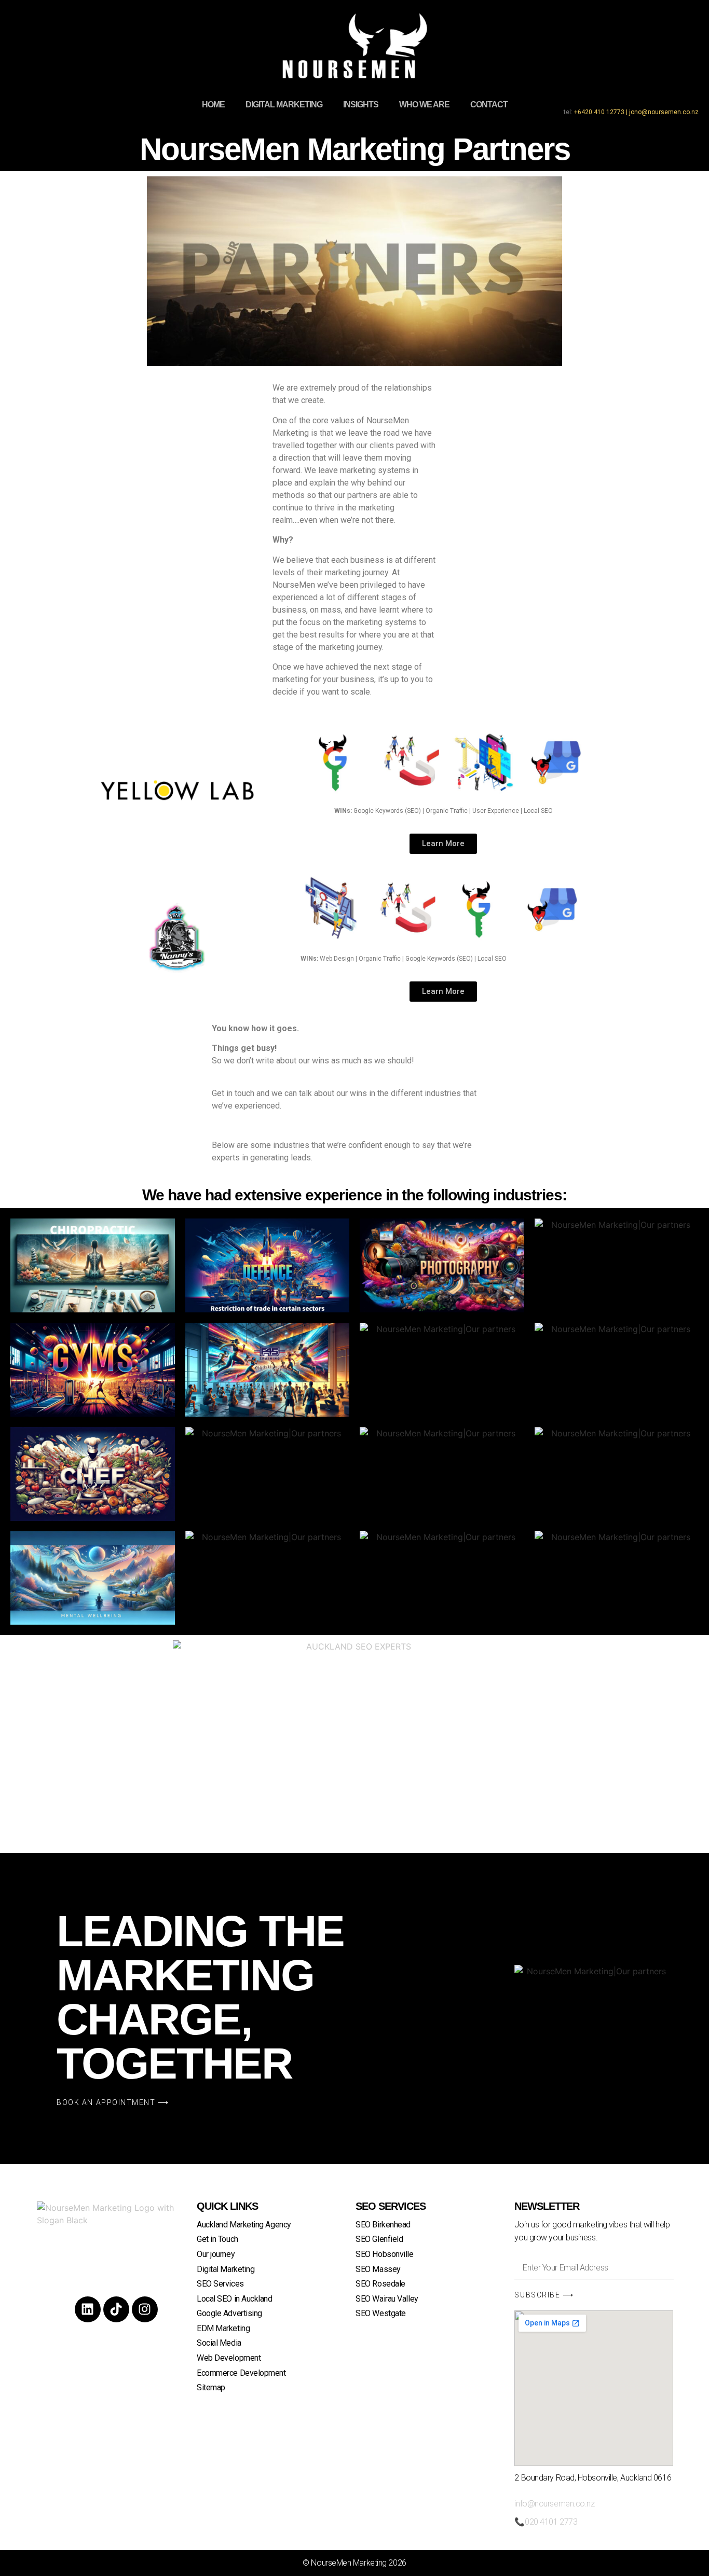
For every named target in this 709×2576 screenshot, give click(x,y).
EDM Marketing (223, 2328)
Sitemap (211, 2387)
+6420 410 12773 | (602, 112)
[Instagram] (145, 2309)
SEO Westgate (381, 2313)
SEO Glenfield (379, 2239)
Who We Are (424, 105)
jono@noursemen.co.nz (664, 112)
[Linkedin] (88, 2309)
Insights (361, 105)
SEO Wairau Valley (387, 2299)
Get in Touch (217, 2239)
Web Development (229, 2358)
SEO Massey (378, 2269)
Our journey (216, 2254)
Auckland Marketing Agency (244, 2225)
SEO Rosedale (380, 2284)
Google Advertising (229, 2313)
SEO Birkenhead (383, 2225)
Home (213, 105)
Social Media (219, 2343)
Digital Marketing (284, 105)
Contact (489, 105)
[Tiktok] (116, 2309)
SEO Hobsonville (384, 2254)
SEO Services (220, 2284)
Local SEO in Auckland (235, 2299)
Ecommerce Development (241, 2373)
